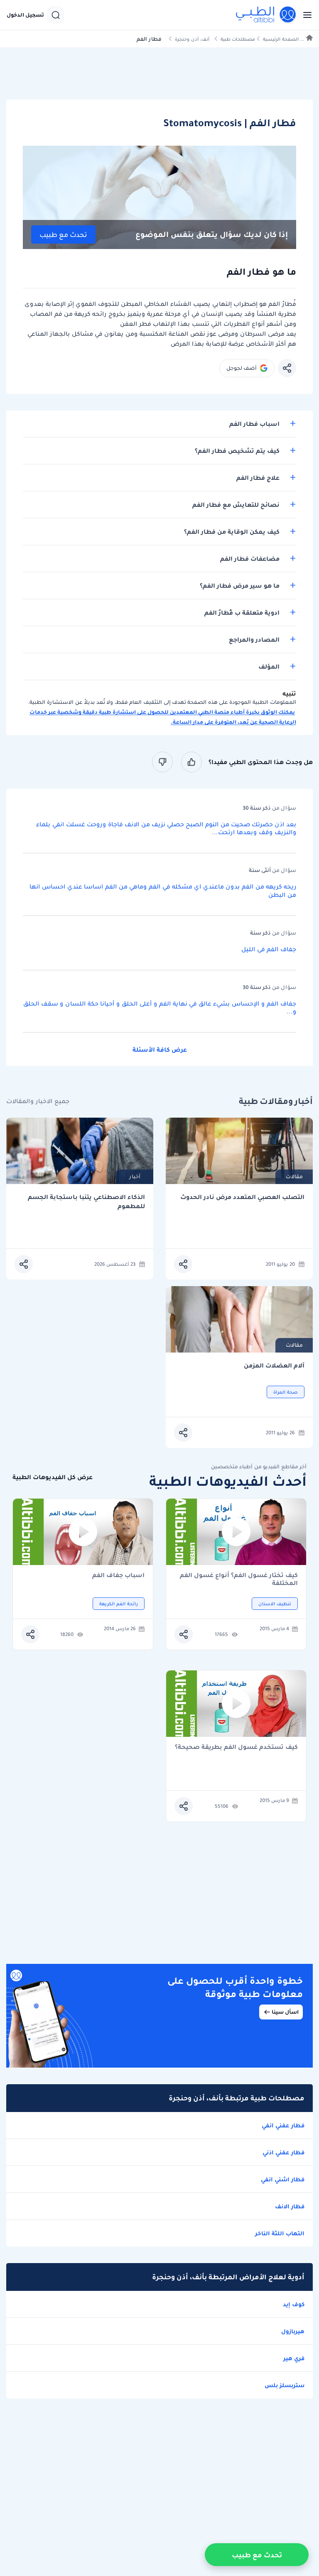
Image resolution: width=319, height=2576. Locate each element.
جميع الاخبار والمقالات (38, 1101)
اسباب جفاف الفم (118, 1576)
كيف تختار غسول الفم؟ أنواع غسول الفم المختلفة (239, 1579)
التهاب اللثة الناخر (280, 2233)
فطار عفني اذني (283, 2152)
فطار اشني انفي (283, 2179)
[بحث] (56, 15)
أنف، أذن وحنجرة (192, 39)
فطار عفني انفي (283, 2125)
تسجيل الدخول (25, 15)
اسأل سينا (285, 2012)
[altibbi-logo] (266, 15)
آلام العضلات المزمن (274, 1366)
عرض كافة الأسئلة (160, 1050)
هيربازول (293, 2331)
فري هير (294, 2358)
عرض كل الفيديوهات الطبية (53, 1477)
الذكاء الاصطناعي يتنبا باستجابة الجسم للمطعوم (86, 1202)
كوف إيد (294, 2304)
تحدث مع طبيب (63, 235)
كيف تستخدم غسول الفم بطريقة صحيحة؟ (236, 1747)
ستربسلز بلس (285, 2385)
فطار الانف (290, 2206)
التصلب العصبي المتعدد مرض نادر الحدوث (242, 1197)
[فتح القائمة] (305, 15)
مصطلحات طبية (238, 39)
